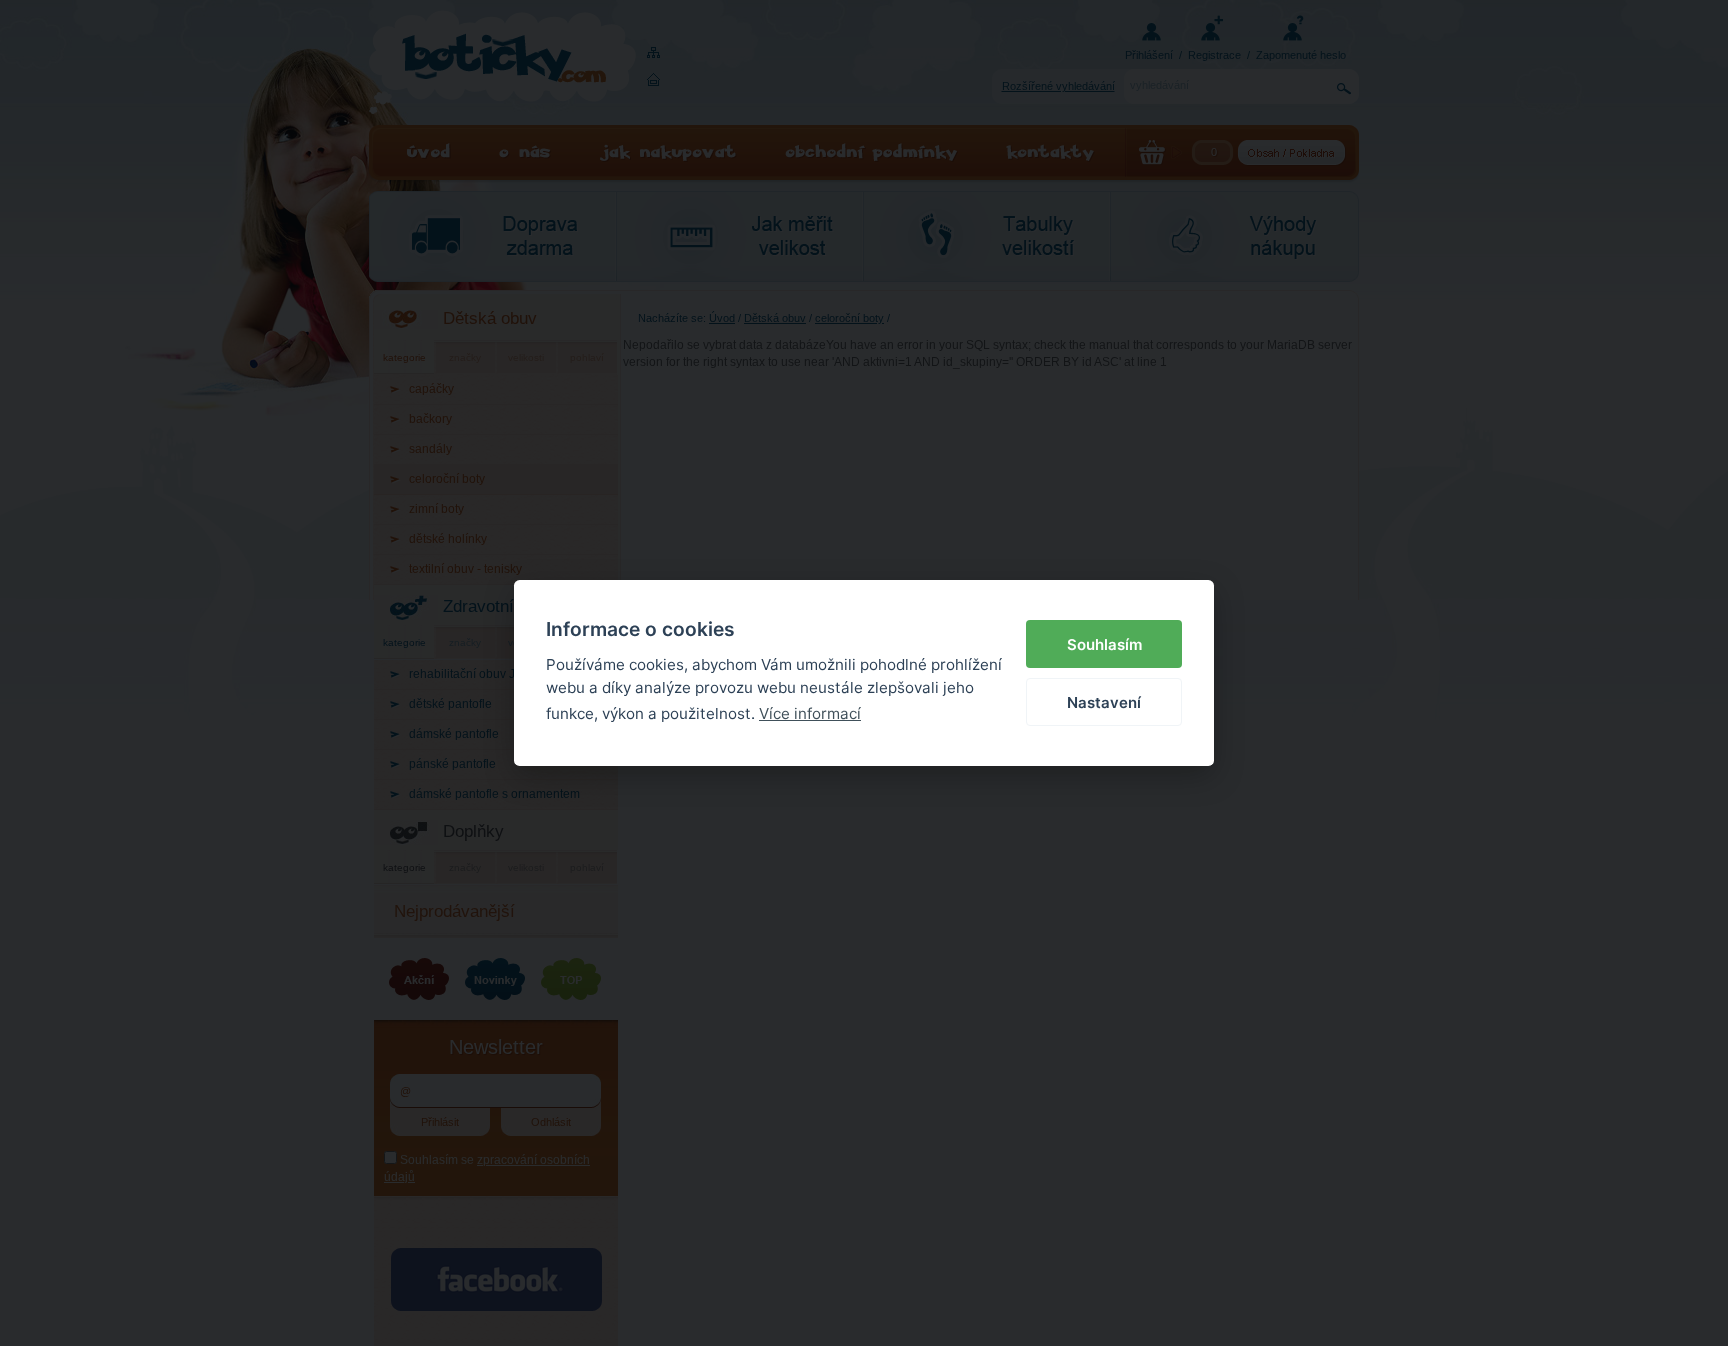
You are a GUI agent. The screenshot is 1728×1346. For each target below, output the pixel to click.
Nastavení (1104, 702)
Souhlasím (1104, 644)
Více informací (810, 713)
